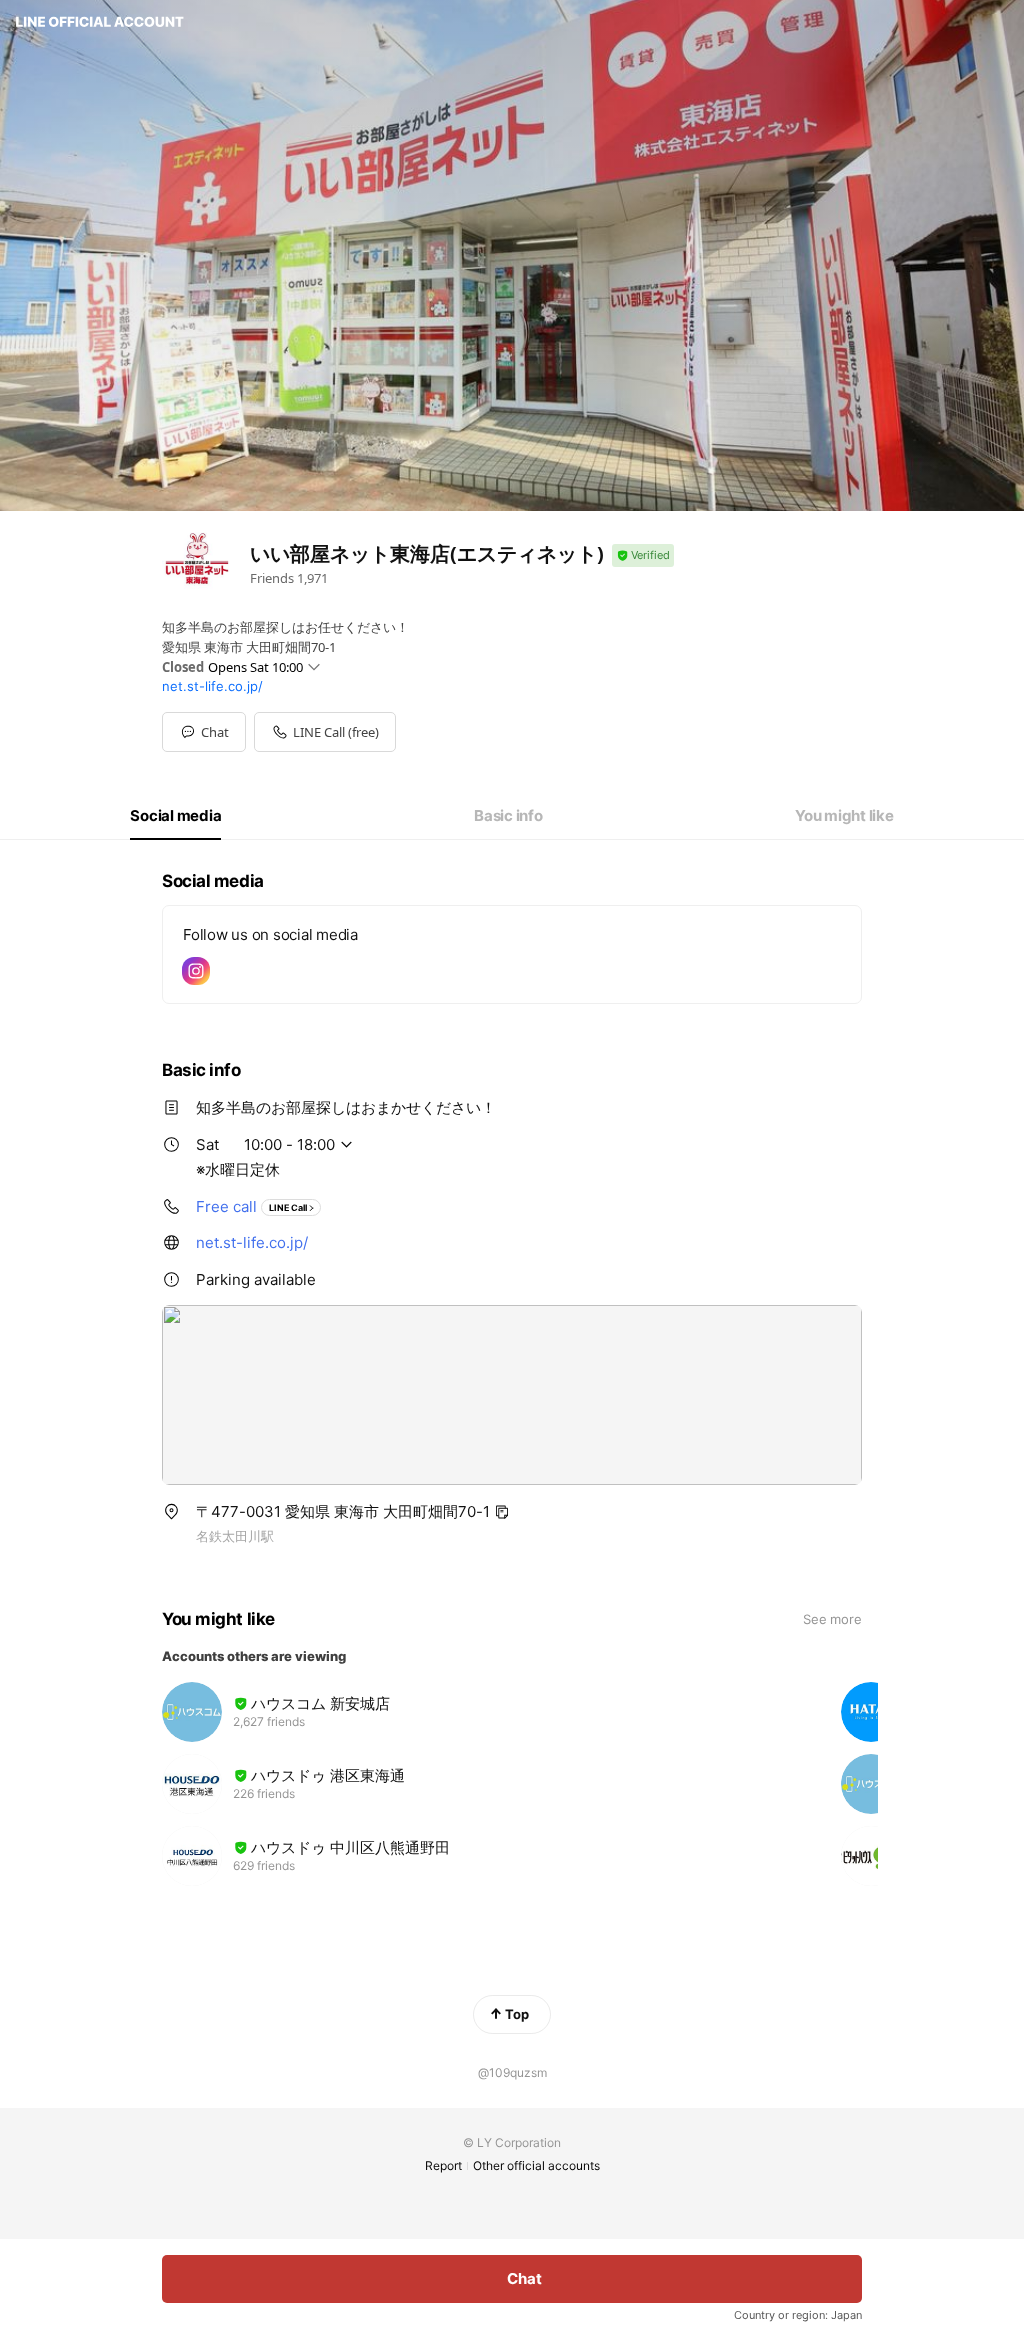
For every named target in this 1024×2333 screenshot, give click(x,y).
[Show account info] (643, 555)
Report (443, 2165)
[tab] (175, 816)
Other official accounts (536, 2165)
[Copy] (502, 1512)
